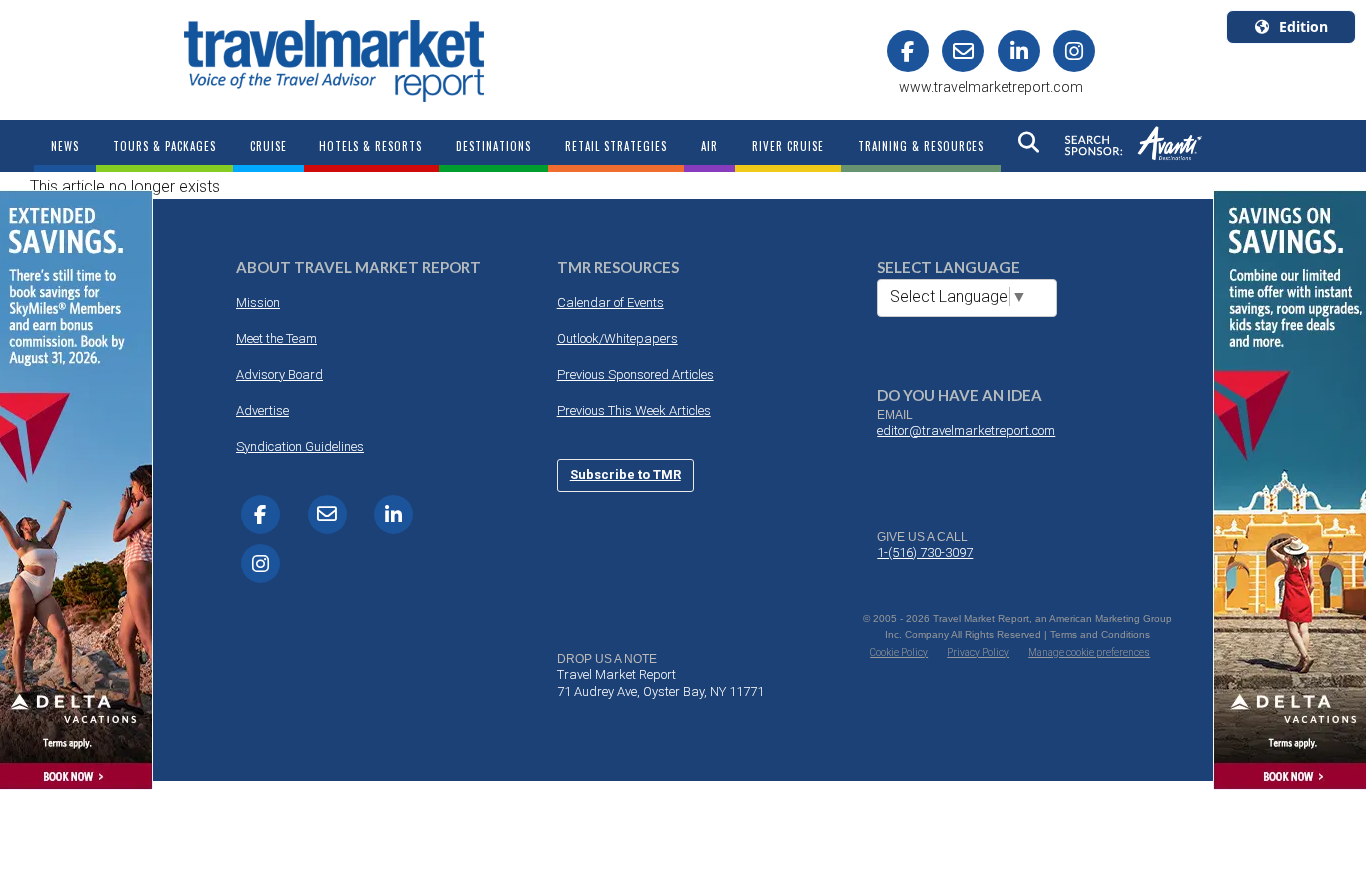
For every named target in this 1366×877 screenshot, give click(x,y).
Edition (1303, 26)
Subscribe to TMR (625, 474)
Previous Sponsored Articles (635, 374)
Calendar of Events (610, 302)
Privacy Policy (978, 652)
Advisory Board (279, 374)
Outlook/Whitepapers (617, 338)
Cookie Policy (899, 652)
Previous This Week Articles (634, 410)
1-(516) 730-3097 (925, 552)
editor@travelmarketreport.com (966, 430)
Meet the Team (276, 338)
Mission (258, 302)
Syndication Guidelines (300, 446)
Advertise (262, 410)
